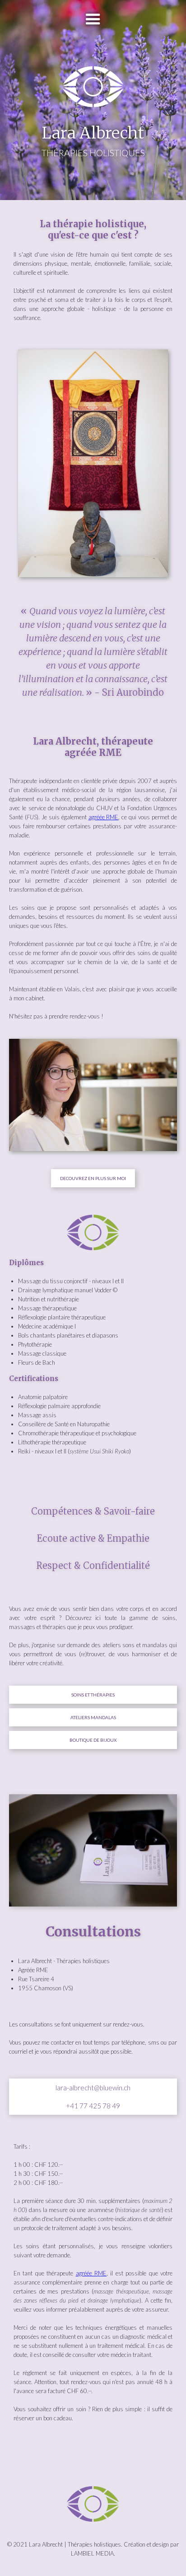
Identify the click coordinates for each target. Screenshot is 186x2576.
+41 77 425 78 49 (93, 2106)
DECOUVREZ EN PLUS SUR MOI (93, 1178)
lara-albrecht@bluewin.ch (93, 2088)
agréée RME (104, 817)
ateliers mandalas (93, 1717)
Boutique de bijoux (93, 1740)
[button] (93, 19)
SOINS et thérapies (93, 1695)
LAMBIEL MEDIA (92, 2553)
